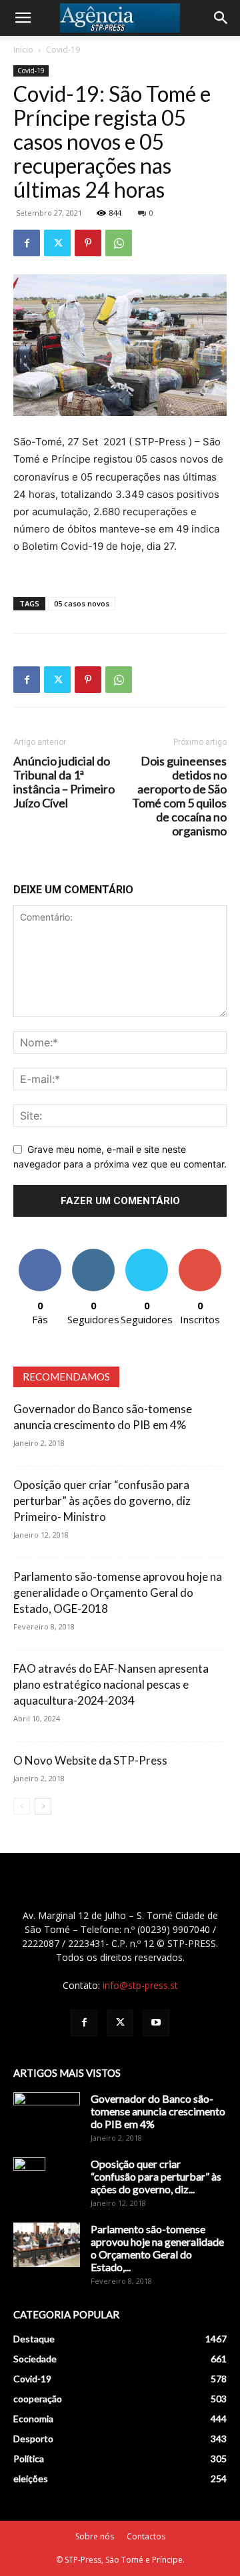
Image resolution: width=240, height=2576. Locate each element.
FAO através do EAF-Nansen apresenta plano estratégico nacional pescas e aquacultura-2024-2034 (111, 1684)
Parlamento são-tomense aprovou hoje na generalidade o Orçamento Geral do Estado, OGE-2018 (118, 1593)
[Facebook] (27, 243)
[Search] (221, 18)
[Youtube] (156, 2023)
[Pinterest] (88, 243)
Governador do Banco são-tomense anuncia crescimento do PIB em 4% (158, 2111)
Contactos (146, 2536)
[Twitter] (57, 243)
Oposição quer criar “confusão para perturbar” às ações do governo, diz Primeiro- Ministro (102, 1501)
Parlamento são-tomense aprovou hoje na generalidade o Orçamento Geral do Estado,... (157, 2248)
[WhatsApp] (119, 243)
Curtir (40, 1254)
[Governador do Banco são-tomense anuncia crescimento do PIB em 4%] (47, 2115)
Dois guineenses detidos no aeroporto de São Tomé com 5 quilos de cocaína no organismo (179, 796)
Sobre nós (95, 2536)
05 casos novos (82, 603)
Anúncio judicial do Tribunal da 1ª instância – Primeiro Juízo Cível (64, 782)
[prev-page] (22, 1806)
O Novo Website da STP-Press (90, 1760)
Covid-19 (63, 50)
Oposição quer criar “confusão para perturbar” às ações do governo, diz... (156, 2176)
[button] (23, 18)
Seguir (94, 1254)
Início (23, 50)
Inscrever (200, 1254)
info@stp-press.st (140, 1985)
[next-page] (43, 1806)
